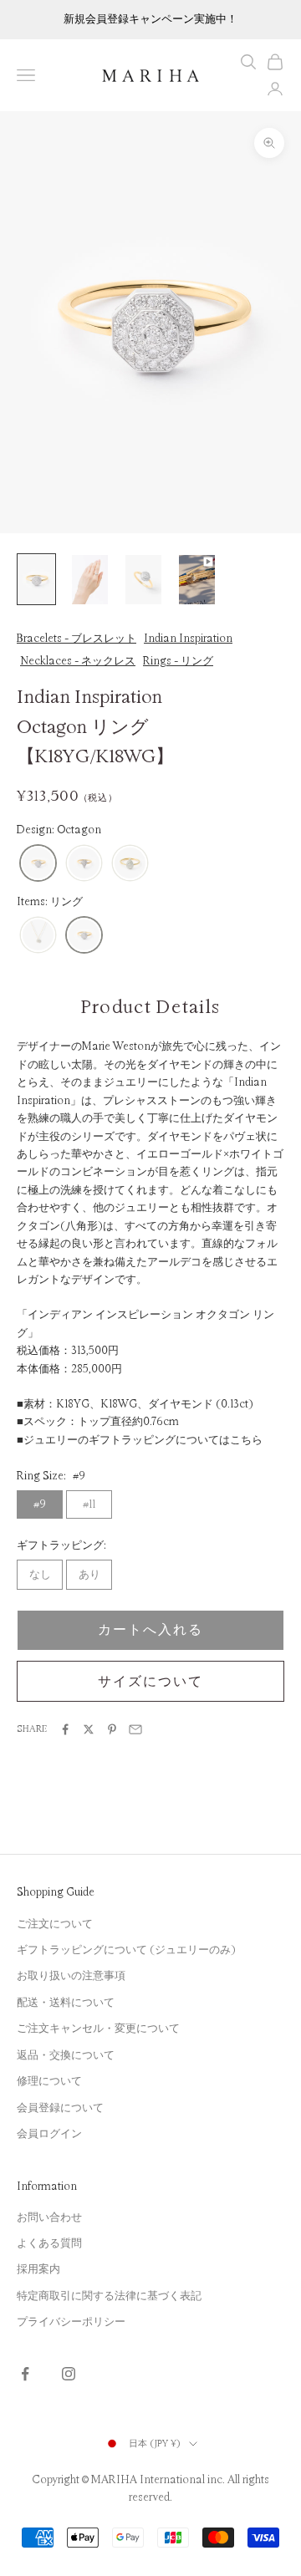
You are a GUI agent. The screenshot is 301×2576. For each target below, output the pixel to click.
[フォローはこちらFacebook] (25, 2374)
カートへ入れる (150, 1630)
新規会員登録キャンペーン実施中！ (150, 19)
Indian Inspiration (188, 639)
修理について (49, 2081)
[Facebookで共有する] (65, 1729)
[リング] (84, 936)
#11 (89, 1504)
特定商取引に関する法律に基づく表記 (109, 2296)
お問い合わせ (49, 2217)
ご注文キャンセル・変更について (98, 2029)
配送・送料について (66, 2003)
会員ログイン (49, 2134)
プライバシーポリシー (71, 2322)
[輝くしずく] (130, 864)
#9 (40, 1504)
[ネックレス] (38, 936)
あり (89, 1575)
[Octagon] (38, 864)
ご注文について (55, 1924)
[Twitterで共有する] (89, 1729)
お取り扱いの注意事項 (71, 1976)
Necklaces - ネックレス (78, 661)
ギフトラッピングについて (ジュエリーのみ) (126, 1950)
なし (40, 1575)
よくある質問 (49, 2243)
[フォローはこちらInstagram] (69, 2374)
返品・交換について (66, 2055)
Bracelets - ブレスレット (77, 639)
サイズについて (150, 1682)
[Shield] (84, 864)
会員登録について (60, 2108)
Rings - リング (178, 661)
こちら (246, 1440)
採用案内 (38, 2269)
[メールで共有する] (135, 1729)
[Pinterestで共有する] (112, 1729)
